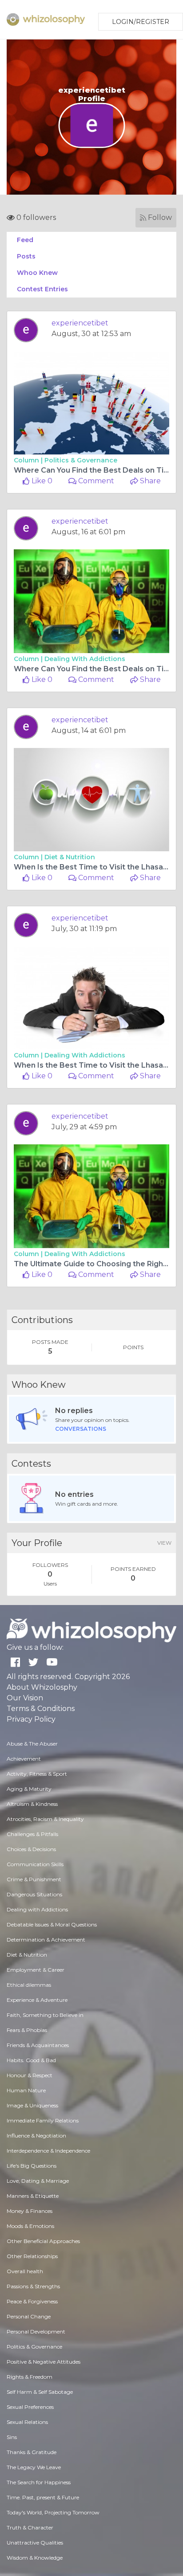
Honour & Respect (30, 2075)
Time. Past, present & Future (43, 2497)
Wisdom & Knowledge (35, 2558)
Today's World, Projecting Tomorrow (53, 2512)
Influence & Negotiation (36, 2136)
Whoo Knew (37, 273)
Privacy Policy (31, 1719)
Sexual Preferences (30, 2407)
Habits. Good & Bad (31, 2060)
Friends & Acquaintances (38, 2045)
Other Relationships (32, 2256)
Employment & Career (36, 1970)
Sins (12, 2437)
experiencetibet (80, 323)
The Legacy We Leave (34, 2467)
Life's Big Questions (32, 2166)
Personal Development (36, 2331)
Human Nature (26, 2090)
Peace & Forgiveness (32, 2301)
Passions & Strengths (33, 2286)
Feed (25, 240)
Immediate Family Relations (43, 2120)
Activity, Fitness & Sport (37, 1774)
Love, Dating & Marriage (38, 2181)
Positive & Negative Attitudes (44, 2362)
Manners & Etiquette (33, 2196)
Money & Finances (30, 2211)
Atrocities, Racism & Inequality (45, 1819)
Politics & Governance (81, 460)
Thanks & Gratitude (32, 2452)
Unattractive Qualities (35, 2543)
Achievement (24, 1759)
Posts (26, 256)
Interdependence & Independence (48, 2151)
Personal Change (29, 2316)
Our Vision (25, 1698)
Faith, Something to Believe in (45, 2015)
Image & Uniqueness (32, 2105)
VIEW (164, 1543)
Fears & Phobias (27, 2030)
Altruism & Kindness (32, 1804)
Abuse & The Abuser (32, 1744)
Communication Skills (35, 1864)
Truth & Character (30, 2527)
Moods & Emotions (30, 2226)
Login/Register (141, 22)
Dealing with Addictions (85, 659)
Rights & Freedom (30, 2377)
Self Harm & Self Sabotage (40, 2392)
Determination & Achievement (46, 1940)
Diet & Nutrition (70, 857)
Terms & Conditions (41, 1709)
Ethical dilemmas (29, 1985)
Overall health (25, 2271)
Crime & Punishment (34, 1879)
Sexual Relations (27, 2422)
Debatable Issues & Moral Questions (52, 1924)
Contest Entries (42, 289)
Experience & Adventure (37, 2000)
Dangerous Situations (34, 1894)
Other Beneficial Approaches (43, 2241)
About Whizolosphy (42, 1687)
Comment (95, 481)
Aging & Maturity (29, 1789)
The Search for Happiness (39, 2482)
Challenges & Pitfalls (32, 1834)
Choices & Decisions (31, 1849)
